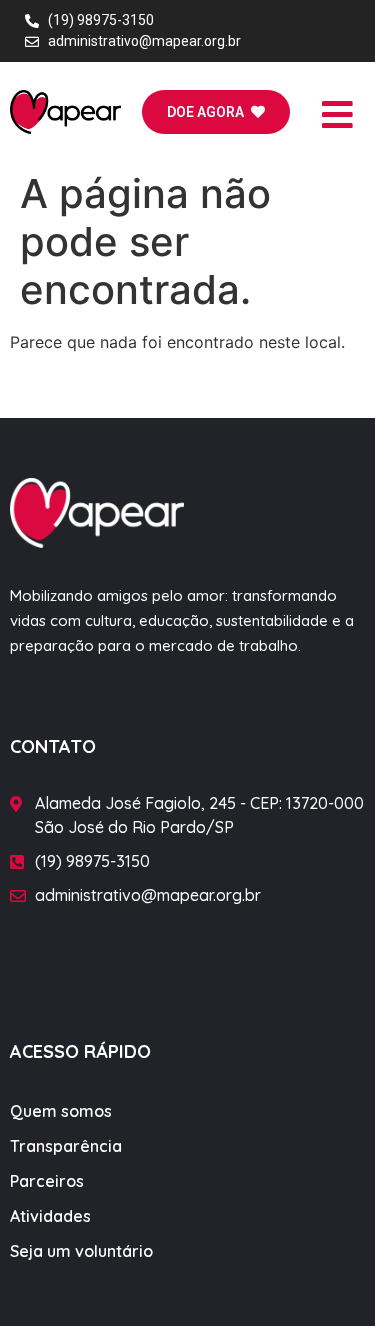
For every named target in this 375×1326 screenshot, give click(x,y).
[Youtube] (234, 965)
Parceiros (47, 1181)
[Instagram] (188, 965)
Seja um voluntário (81, 1251)
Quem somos (61, 1111)
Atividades (50, 1216)
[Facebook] (142, 965)
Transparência (66, 1146)
